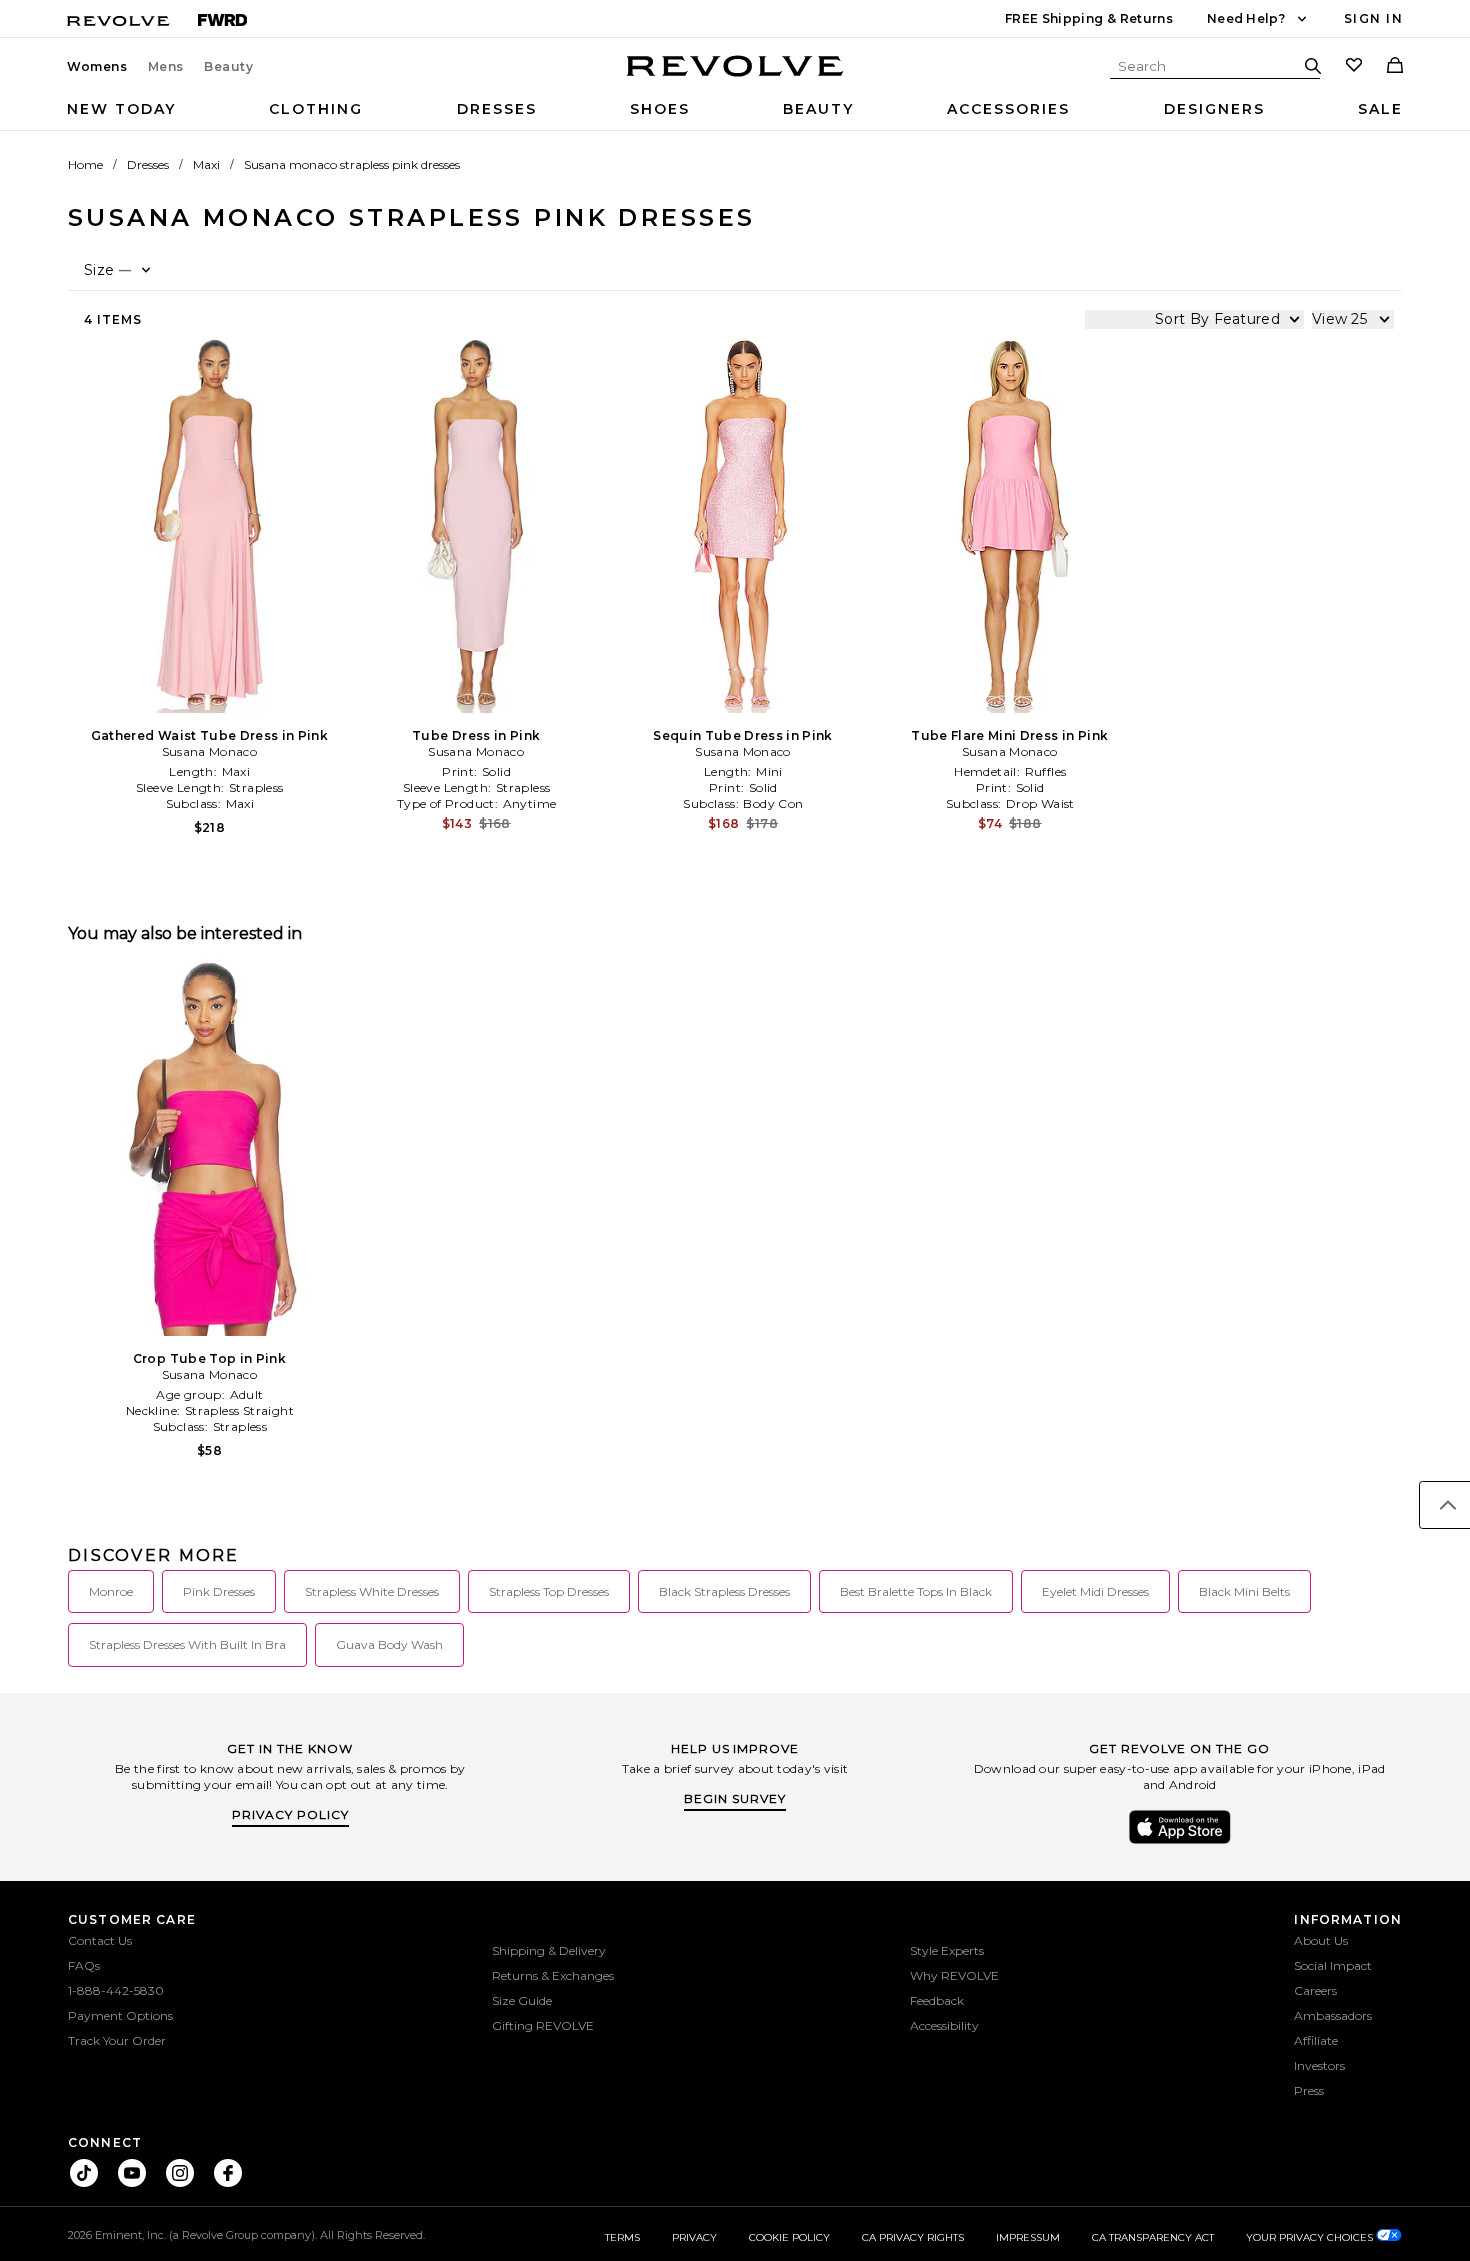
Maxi (206, 164)
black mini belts (1244, 1591)
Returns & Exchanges (553, 1975)
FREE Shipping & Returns (1089, 18)
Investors (1319, 2065)
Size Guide (522, 2000)
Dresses (497, 109)
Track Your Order (117, 2040)
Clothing (316, 109)
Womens (97, 67)
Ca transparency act (1153, 2237)
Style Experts (947, 1950)
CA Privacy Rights (913, 2237)
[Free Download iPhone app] (1180, 1842)
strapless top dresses (549, 1591)
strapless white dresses (372, 1591)
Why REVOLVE (954, 1975)
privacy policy (290, 1814)
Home (85, 164)
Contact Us (100, 1940)
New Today (121, 109)
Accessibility (944, 2025)
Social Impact (1333, 1965)
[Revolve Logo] (735, 77)
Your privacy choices (1311, 2237)
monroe (111, 1591)
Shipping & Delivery (549, 1950)
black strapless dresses (724, 1591)
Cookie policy (789, 2237)
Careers (1315, 1990)
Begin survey (735, 1798)
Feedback (937, 2000)
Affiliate (1316, 2040)
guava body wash (389, 1644)
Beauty (229, 67)
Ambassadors (1333, 2015)
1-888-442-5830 (116, 1990)
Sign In (1373, 18)
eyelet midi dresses (1095, 1591)
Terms (622, 2237)
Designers (1214, 109)
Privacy (694, 2237)
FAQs (84, 1965)
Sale (1380, 109)
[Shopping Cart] (1395, 67)
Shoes (660, 109)
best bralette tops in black (916, 1591)
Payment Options (120, 2015)
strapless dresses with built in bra (187, 1644)
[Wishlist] (1354, 67)
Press (1309, 2090)
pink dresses (219, 1591)
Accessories (1008, 109)
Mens (166, 67)
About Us (1321, 1940)
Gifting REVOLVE (543, 2025)
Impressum (1028, 2237)
